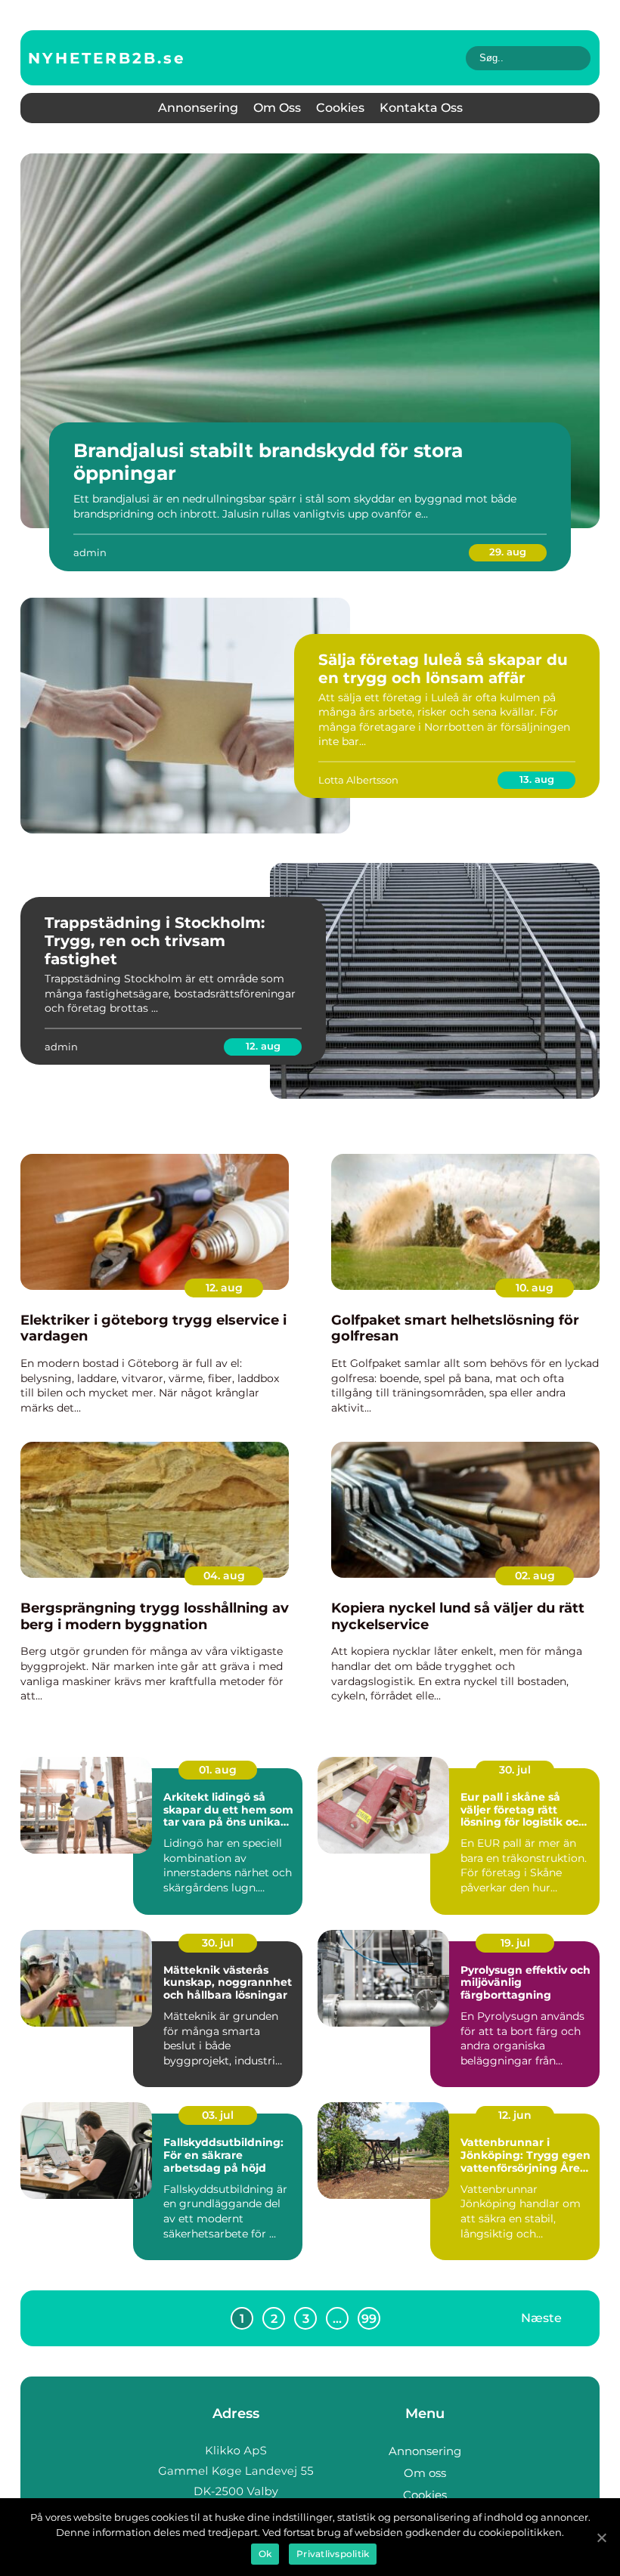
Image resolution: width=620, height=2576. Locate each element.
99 (369, 2319)
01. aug (218, 1770)
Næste (541, 2318)
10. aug (535, 1288)
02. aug (535, 1576)
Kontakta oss (421, 108)
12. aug (263, 1046)
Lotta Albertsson (358, 780)
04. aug (224, 1576)
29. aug (508, 552)
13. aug (537, 779)
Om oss (277, 108)
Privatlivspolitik (333, 2554)
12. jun (515, 2115)
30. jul (515, 1770)
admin (90, 552)
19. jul (515, 1943)
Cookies (340, 108)
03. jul (218, 2115)
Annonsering (198, 108)
